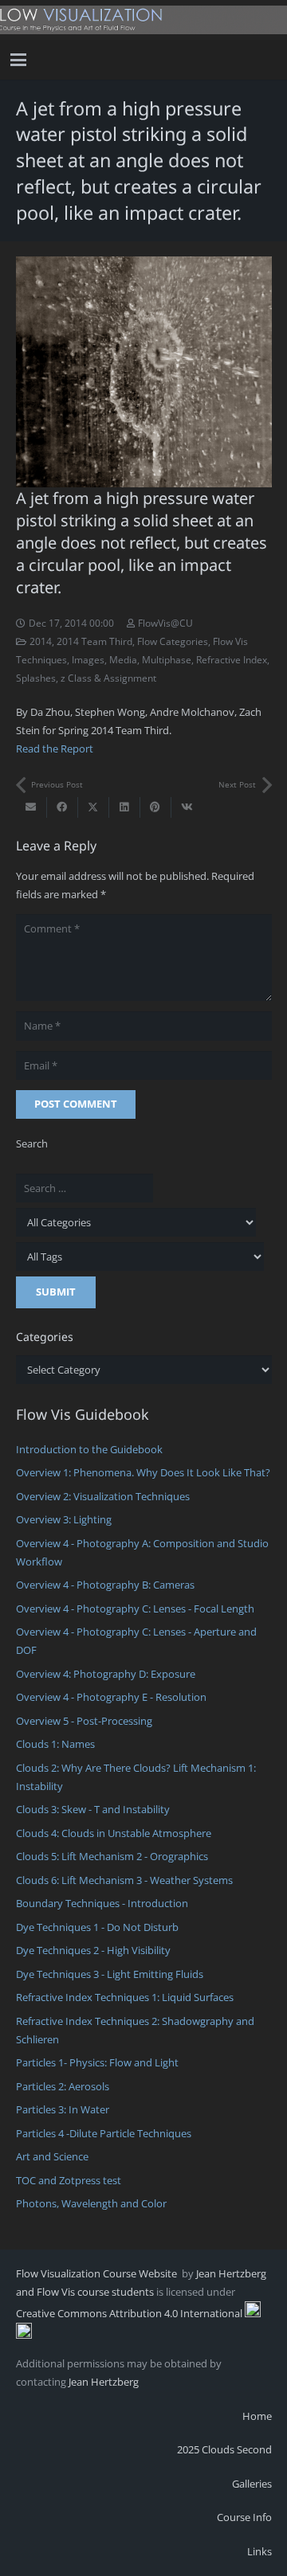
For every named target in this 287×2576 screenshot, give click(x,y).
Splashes (36, 678)
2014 (41, 641)
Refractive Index (232, 659)
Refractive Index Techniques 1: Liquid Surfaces (125, 1997)
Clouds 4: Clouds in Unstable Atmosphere (114, 1833)
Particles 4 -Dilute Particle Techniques (104, 2133)
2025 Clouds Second (224, 2449)
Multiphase (167, 659)
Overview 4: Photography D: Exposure (106, 1674)
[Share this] (63, 807)
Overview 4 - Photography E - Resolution (111, 1697)
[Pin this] (156, 807)
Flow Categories (173, 641)
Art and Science (52, 2156)
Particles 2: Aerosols (63, 2086)
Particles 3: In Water (63, 2109)
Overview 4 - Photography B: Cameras (105, 1585)
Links (259, 2551)
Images (88, 659)
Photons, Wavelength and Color (91, 2203)
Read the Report (55, 749)
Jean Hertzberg (104, 2382)
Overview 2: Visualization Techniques (103, 1496)
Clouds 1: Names (55, 1744)
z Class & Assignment (108, 678)
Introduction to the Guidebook (89, 1449)
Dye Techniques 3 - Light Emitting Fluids (110, 1974)
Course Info (244, 2517)
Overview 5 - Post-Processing (84, 1721)
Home (257, 2416)
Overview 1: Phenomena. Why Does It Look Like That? (143, 1472)
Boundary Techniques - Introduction (102, 1903)
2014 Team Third (94, 641)
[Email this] (31, 807)
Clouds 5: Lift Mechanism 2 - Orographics (112, 1856)
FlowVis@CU (165, 623)
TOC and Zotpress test (69, 2180)
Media (123, 659)
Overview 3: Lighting (64, 1519)
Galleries (252, 2484)
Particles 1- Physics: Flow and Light (97, 2062)
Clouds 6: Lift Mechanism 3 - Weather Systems (124, 1880)
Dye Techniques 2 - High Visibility (93, 1950)
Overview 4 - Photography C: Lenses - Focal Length (135, 1609)
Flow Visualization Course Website (98, 2273)
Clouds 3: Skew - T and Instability (93, 1809)
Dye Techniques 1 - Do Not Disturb (97, 1927)
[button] (19, 60)
